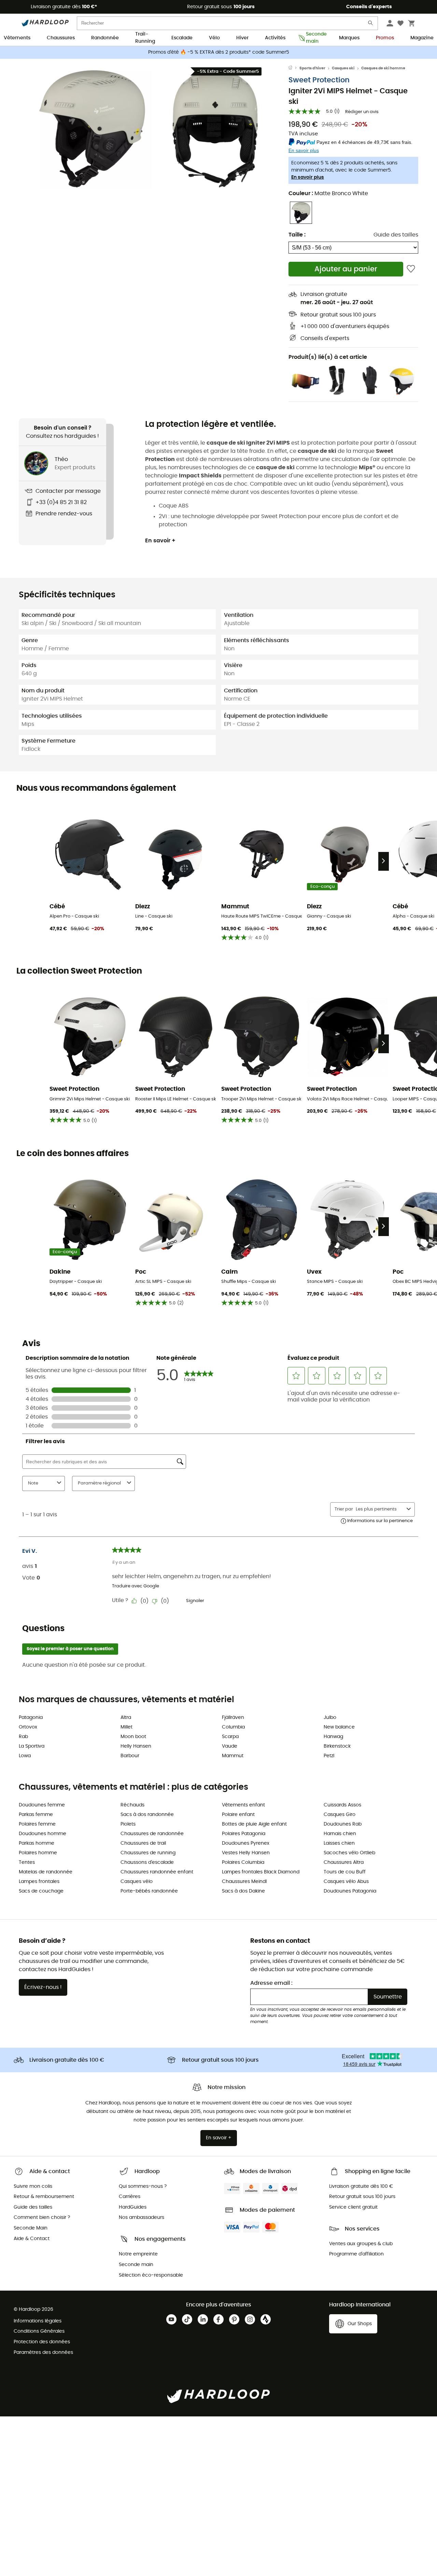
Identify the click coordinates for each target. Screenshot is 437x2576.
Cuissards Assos (342, 1805)
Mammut (233, 1756)
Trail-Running (145, 38)
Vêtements (17, 38)
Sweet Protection (319, 80)
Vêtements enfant (243, 1805)
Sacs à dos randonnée (147, 1815)
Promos (385, 38)
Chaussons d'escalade (147, 1862)
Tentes (27, 1862)
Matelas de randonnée (46, 1872)
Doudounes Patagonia (350, 1891)
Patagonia (31, 1718)
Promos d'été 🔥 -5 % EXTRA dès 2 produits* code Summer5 (219, 52)
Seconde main (314, 38)
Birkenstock (337, 1746)
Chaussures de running (148, 1853)
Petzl (329, 1756)
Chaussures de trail (143, 1843)
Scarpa (230, 1737)
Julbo (330, 1718)
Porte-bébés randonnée (149, 1891)
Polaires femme (37, 1824)
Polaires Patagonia (244, 1834)
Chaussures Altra (344, 1862)
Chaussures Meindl (244, 1882)
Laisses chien (339, 1843)
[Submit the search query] (371, 24)
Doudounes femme (42, 1805)
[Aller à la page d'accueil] (294, 68)
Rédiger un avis (362, 112)
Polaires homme (38, 1853)
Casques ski (343, 68)
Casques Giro (340, 1815)
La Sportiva (32, 1746)
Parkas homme (37, 1843)
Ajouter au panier (346, 269)
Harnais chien (340, 1834)
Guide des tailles (396, 235)
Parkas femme (36, 1815)
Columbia (233, 1727)
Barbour (130, 1756)
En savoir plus (308, 177)
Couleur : (328, 193)
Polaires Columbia (243, 1862)
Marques (349, 38)
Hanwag (333, 1737)
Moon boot (133, 1737)
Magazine (422, 38)
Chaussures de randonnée (152, 1834)
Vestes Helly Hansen (246, 1853)
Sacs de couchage (41, 1891)
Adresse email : (271, 1983)
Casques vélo (137, 1882)
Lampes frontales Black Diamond (261, 1872)
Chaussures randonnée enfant (157, 1872)
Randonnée (105, 38)
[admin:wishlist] (411, 269)
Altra (126, 1718)
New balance (339, 1727)
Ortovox (28, 1727)
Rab (23, 1737)
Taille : (297, 235)
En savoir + (160, 541)
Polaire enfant (238, 1815)
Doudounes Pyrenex (246, 1843)
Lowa (25, 1756)
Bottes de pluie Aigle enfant (254, 1824)
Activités (275, 38)
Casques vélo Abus (346, 1882)
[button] (92, 129)
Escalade (182, 38)
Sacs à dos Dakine (243, 1891)
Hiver (242, 38)
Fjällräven (233, 1718)
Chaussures (61, 38)
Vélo (214, 38)
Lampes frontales (39, 1882)
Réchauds (132, 1805)
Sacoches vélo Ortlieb (349, 1853)
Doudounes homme (43, 1834)
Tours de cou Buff (345, 1872)
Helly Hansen (136, 1746)
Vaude (230, 1746)
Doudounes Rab (343, 1824)
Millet (126, 1727)
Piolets (128, 1824)
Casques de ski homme (383, 68)
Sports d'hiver (312, 68)
